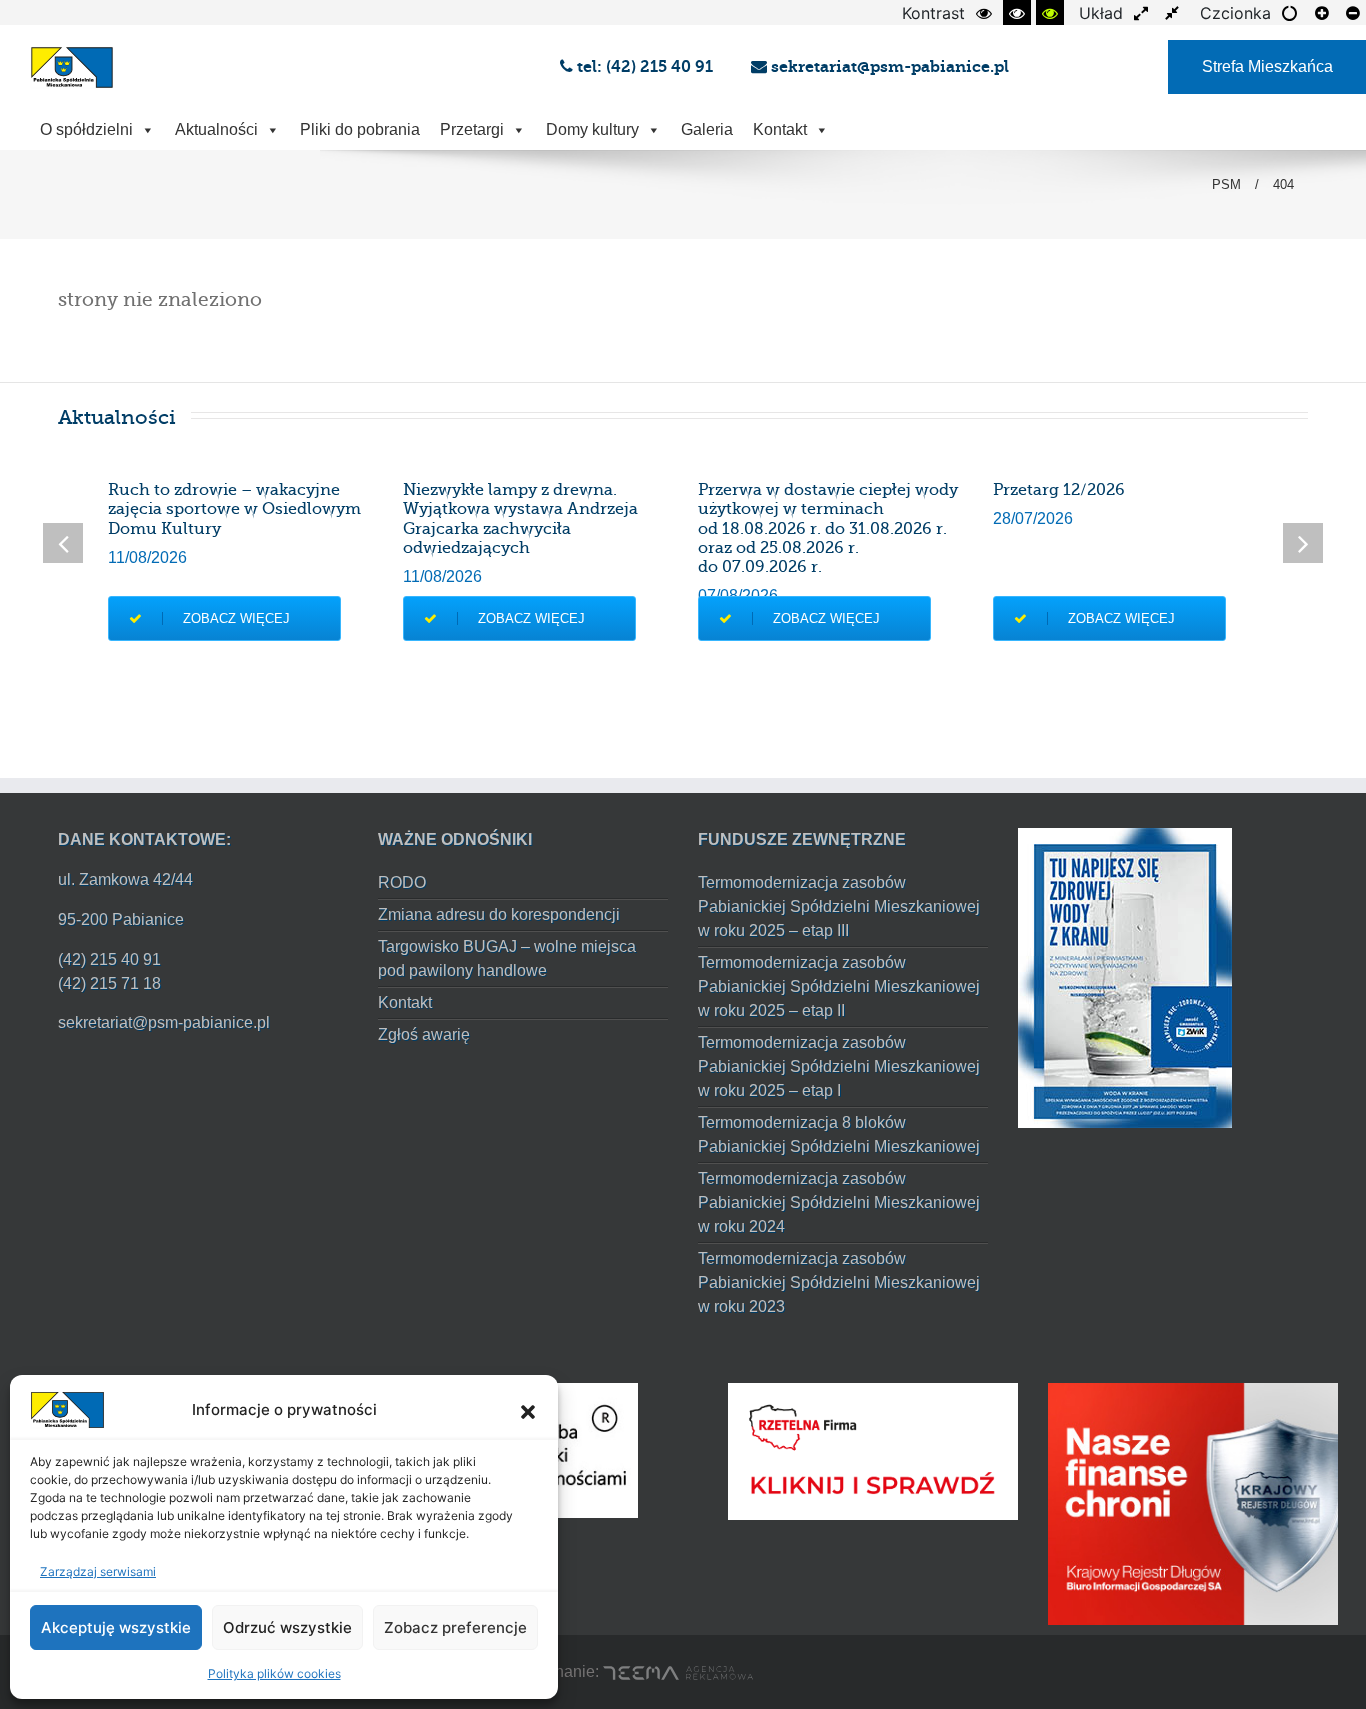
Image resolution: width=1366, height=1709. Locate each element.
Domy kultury (592, 129)
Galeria (707, 129)
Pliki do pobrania (360, 129)
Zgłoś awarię (424, 1034)
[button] (528, 1410)
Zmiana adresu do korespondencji (499, 914)
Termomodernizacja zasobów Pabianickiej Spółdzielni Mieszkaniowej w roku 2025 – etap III (839, 906)
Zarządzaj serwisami (98, 1571)
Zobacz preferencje (455, 1627)
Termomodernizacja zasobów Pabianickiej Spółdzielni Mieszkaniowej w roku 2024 (839, 1202)
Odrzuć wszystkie (287, 1627)
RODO (402, 882)
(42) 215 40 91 (109, 959)
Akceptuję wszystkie (116, 1627)
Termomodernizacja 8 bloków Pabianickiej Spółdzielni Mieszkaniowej (839, 1134)
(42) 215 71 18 (109, 983)
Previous (63, 543)
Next (1303, 543)
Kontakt (780, 129)
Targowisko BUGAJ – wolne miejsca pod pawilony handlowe (507, 958)
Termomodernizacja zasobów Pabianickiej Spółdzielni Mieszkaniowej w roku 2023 (839, 1282)
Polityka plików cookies (274, 1673)
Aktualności (216, 129)
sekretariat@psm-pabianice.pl (888, 66)
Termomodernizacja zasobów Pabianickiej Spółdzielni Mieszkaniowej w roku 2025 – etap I (839, 1066)
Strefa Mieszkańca (1267, 66)
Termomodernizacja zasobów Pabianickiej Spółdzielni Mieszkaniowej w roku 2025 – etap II (839, 986)
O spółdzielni (86, 129)
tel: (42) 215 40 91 (647, 66)
